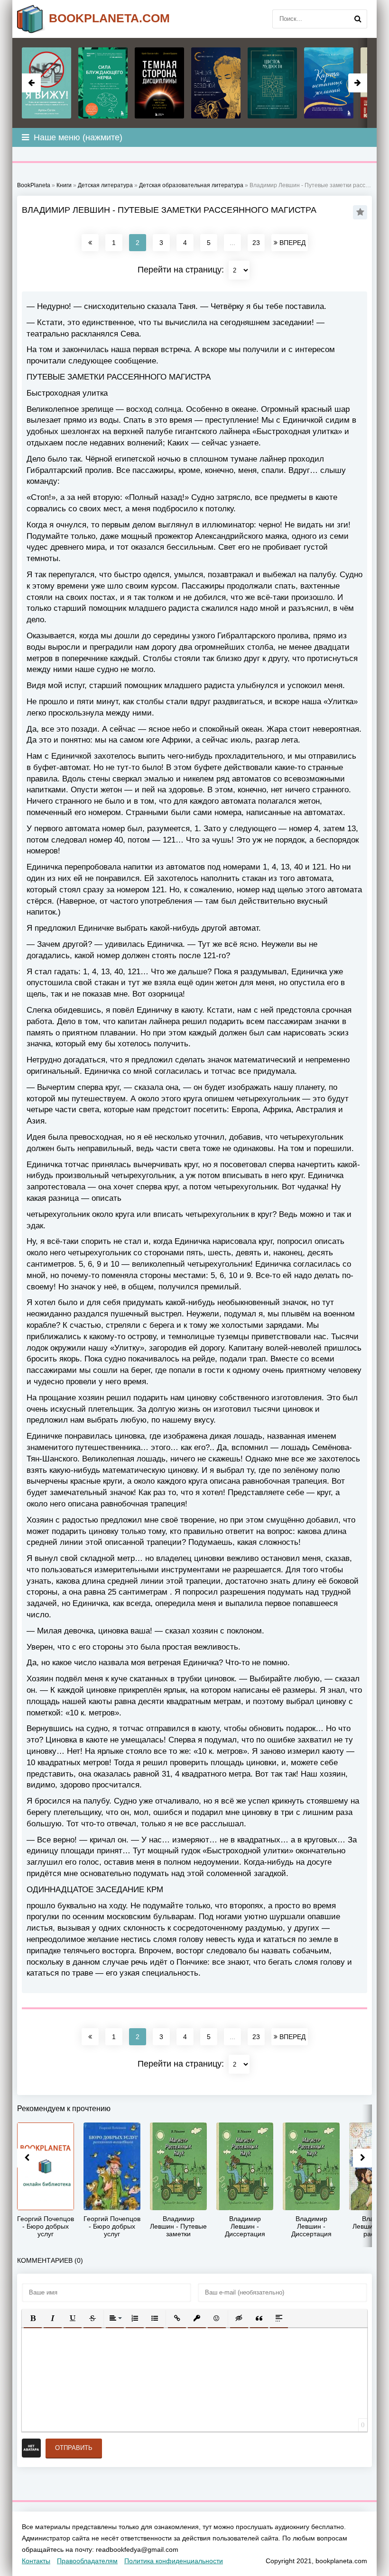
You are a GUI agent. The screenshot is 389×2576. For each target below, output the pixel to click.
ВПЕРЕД (292, 243)
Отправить (74, 2448)
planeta (109, 18)
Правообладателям (87, 2561)
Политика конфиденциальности (174, 2561)
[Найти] (358, 19)
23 (256, 243)
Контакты (36, 2561)
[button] (33, 2318)
